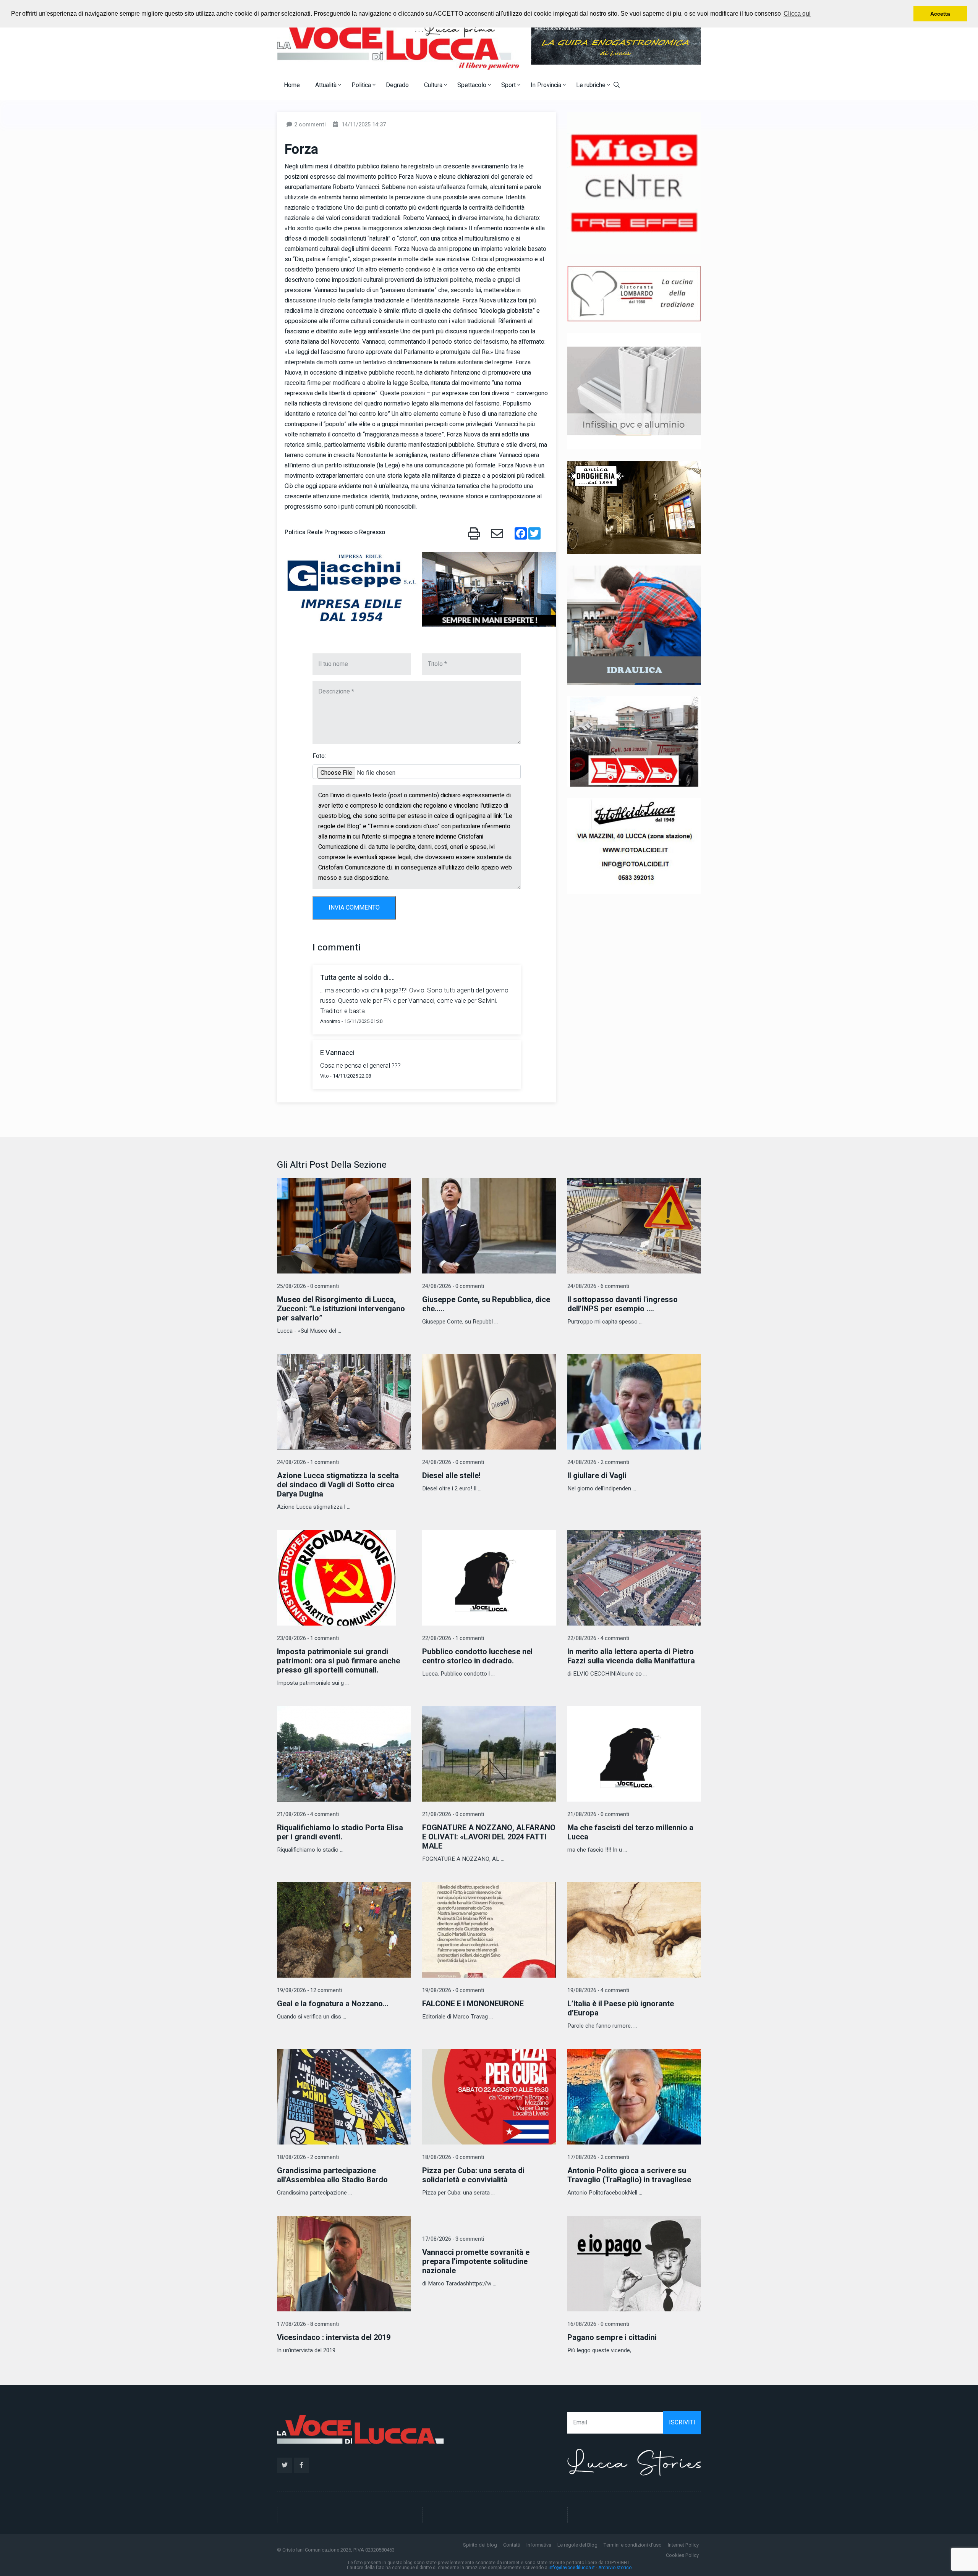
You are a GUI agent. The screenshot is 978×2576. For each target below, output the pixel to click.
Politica (362, 85)
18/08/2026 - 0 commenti (453, 2157)
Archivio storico (615, 2568)
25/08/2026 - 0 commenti (308, 1286)
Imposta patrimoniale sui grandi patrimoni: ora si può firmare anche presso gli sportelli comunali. (338, 1661)
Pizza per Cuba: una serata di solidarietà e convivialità (473, 2175)
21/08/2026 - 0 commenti (453, 1814)
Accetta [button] (940, 14)
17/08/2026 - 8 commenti (308, 2324)
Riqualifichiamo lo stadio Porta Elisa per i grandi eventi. (340, 1832)
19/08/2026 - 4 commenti (598, 1990)
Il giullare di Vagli (597, 1476)
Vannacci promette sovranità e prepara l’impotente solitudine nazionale (476, 2262)
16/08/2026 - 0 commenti (598, 2324)
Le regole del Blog (577, 2545)
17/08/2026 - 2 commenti (598, 2157)
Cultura (434, 85)
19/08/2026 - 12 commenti (309, 1990)
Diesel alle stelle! (451, 1476)
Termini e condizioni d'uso (633, 2545)
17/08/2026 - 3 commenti (453, 2239)
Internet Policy (683, 2545)
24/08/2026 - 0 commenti (453, 1286)
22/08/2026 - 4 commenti (598, 1638)
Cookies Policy (682, 2555)
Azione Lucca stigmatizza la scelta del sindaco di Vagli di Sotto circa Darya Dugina (338, 1485)
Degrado (397, 85)
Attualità (327, 85)
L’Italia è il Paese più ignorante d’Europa (621, 2008)
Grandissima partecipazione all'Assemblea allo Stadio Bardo (332, 2175)
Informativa (539, 2545)
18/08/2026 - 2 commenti (308, 2157)
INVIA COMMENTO (354, 908)
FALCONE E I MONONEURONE (473, 2004)
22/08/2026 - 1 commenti (453, 1638)
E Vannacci (337, 1053)
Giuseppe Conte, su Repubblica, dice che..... (486, 1304)
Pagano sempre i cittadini (612, 2338)
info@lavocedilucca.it (572, 2568)
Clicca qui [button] (797, 14)
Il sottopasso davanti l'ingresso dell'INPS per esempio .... (623, 1304)
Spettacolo (473, 85)
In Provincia (547, 85)
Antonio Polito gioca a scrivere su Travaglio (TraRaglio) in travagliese (629, 2175)
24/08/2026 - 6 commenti (598, 1286)
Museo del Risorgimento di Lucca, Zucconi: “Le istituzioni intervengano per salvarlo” (341, 1309)
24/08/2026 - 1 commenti (308, 1462)
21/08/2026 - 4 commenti (308, 1814)
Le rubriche (592, 85)
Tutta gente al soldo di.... (357, 978)
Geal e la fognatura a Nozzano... (333, 2004)
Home (292, 85)
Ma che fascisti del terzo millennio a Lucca (630, 1832)
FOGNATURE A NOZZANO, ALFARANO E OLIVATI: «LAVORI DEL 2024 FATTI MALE (489, 1837)
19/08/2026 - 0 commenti (453, 1990)
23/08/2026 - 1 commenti (308, 1638)
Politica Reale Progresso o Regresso (335, 532)
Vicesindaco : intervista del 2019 (334, 2338)
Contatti (512, 2545)
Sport (509, 85)
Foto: (319, 756)
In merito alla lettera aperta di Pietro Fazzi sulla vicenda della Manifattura (631, 1656)
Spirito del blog (480, 2545)
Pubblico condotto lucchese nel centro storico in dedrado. (477, 1656)
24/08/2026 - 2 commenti (598, 1462)
